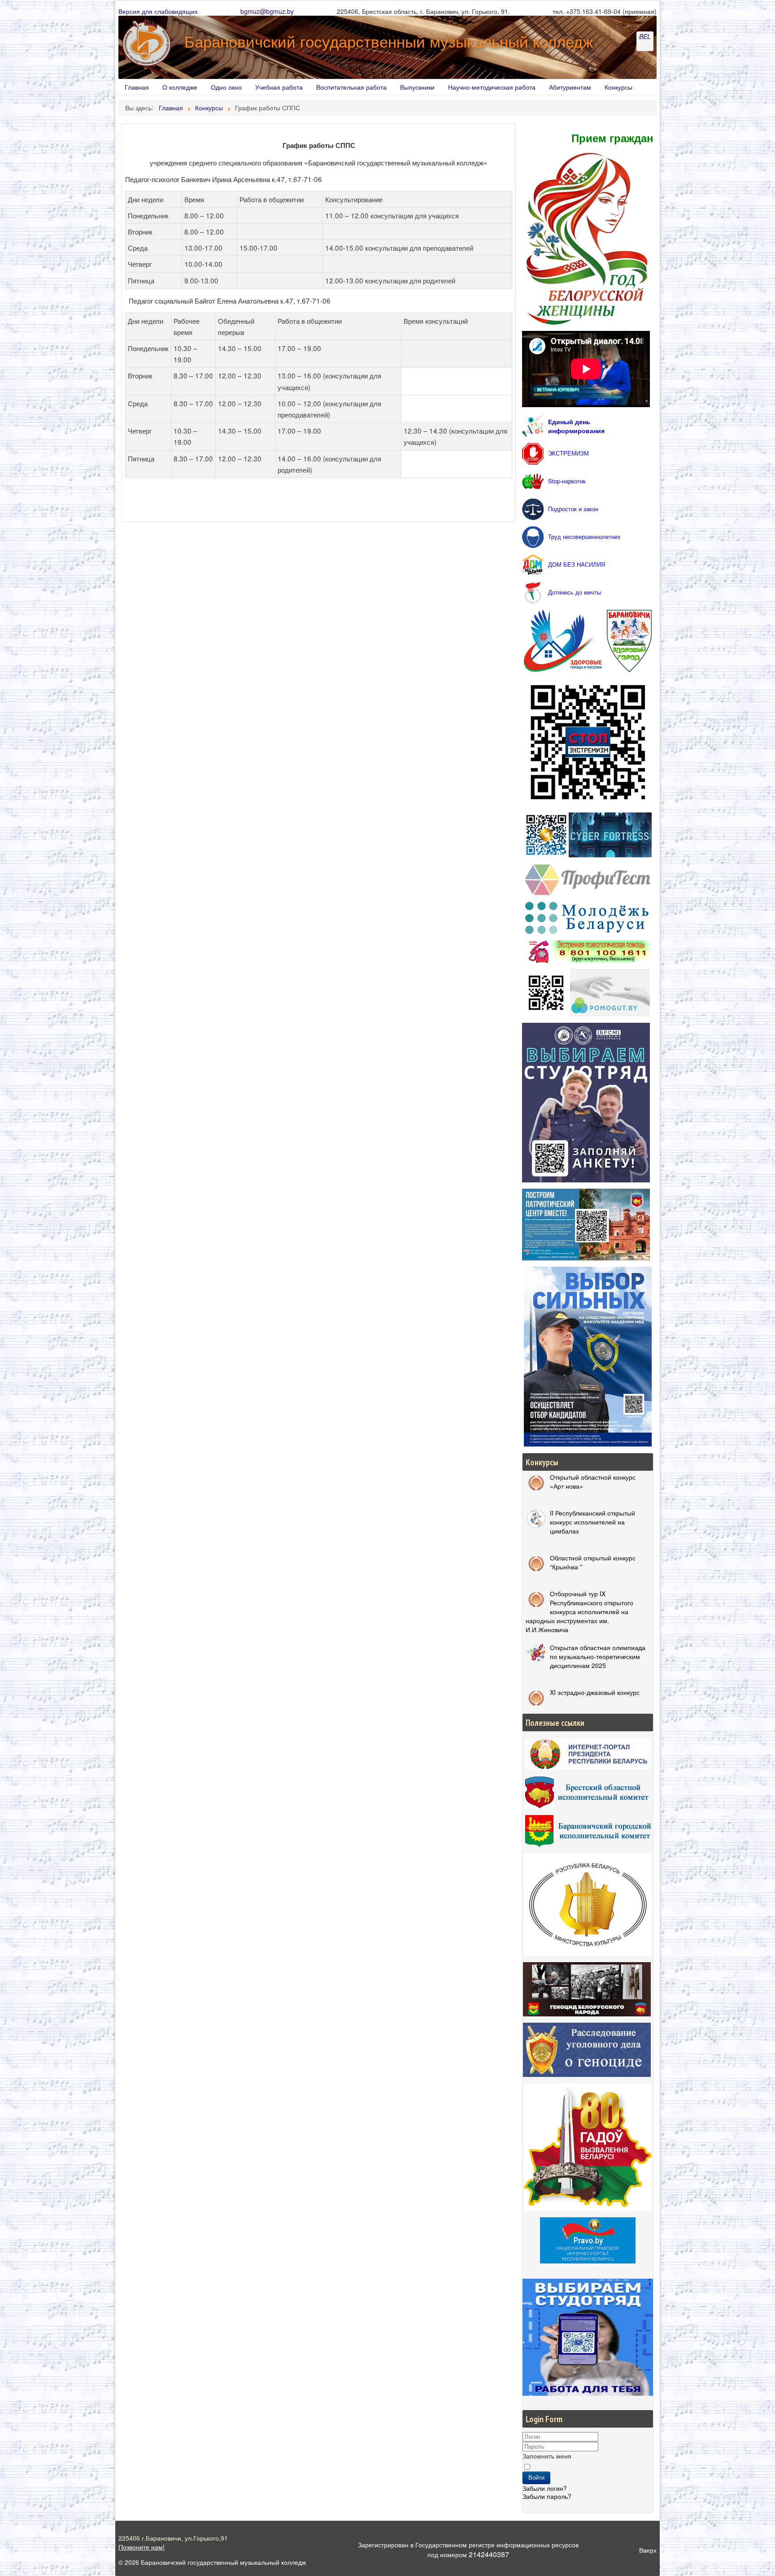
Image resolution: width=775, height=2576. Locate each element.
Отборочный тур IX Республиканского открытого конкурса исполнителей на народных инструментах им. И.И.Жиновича (579, 1612)
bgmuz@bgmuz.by (267, 11)
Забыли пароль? (547, 2496)
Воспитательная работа (351, 87)
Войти (536, 2478)
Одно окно (226, 87)
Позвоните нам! (142, 2547)
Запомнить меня (547, 2456)
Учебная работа (279, 87)
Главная (137, 87)
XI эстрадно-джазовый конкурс (595, 1692)
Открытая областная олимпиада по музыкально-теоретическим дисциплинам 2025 (598, 1656)
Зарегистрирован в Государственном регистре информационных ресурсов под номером (468, 2550)
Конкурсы (618, 87)
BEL (645, 36)
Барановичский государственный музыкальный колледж (389, 41)
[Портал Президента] (588, 1753)
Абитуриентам (570, 87)
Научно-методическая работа (492, 87)
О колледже (180, 87)
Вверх (648, 2550)
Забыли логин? (545, 2488)
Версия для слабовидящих (158, 11)
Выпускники (417, 87)
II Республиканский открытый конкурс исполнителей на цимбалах (592, 1522)
